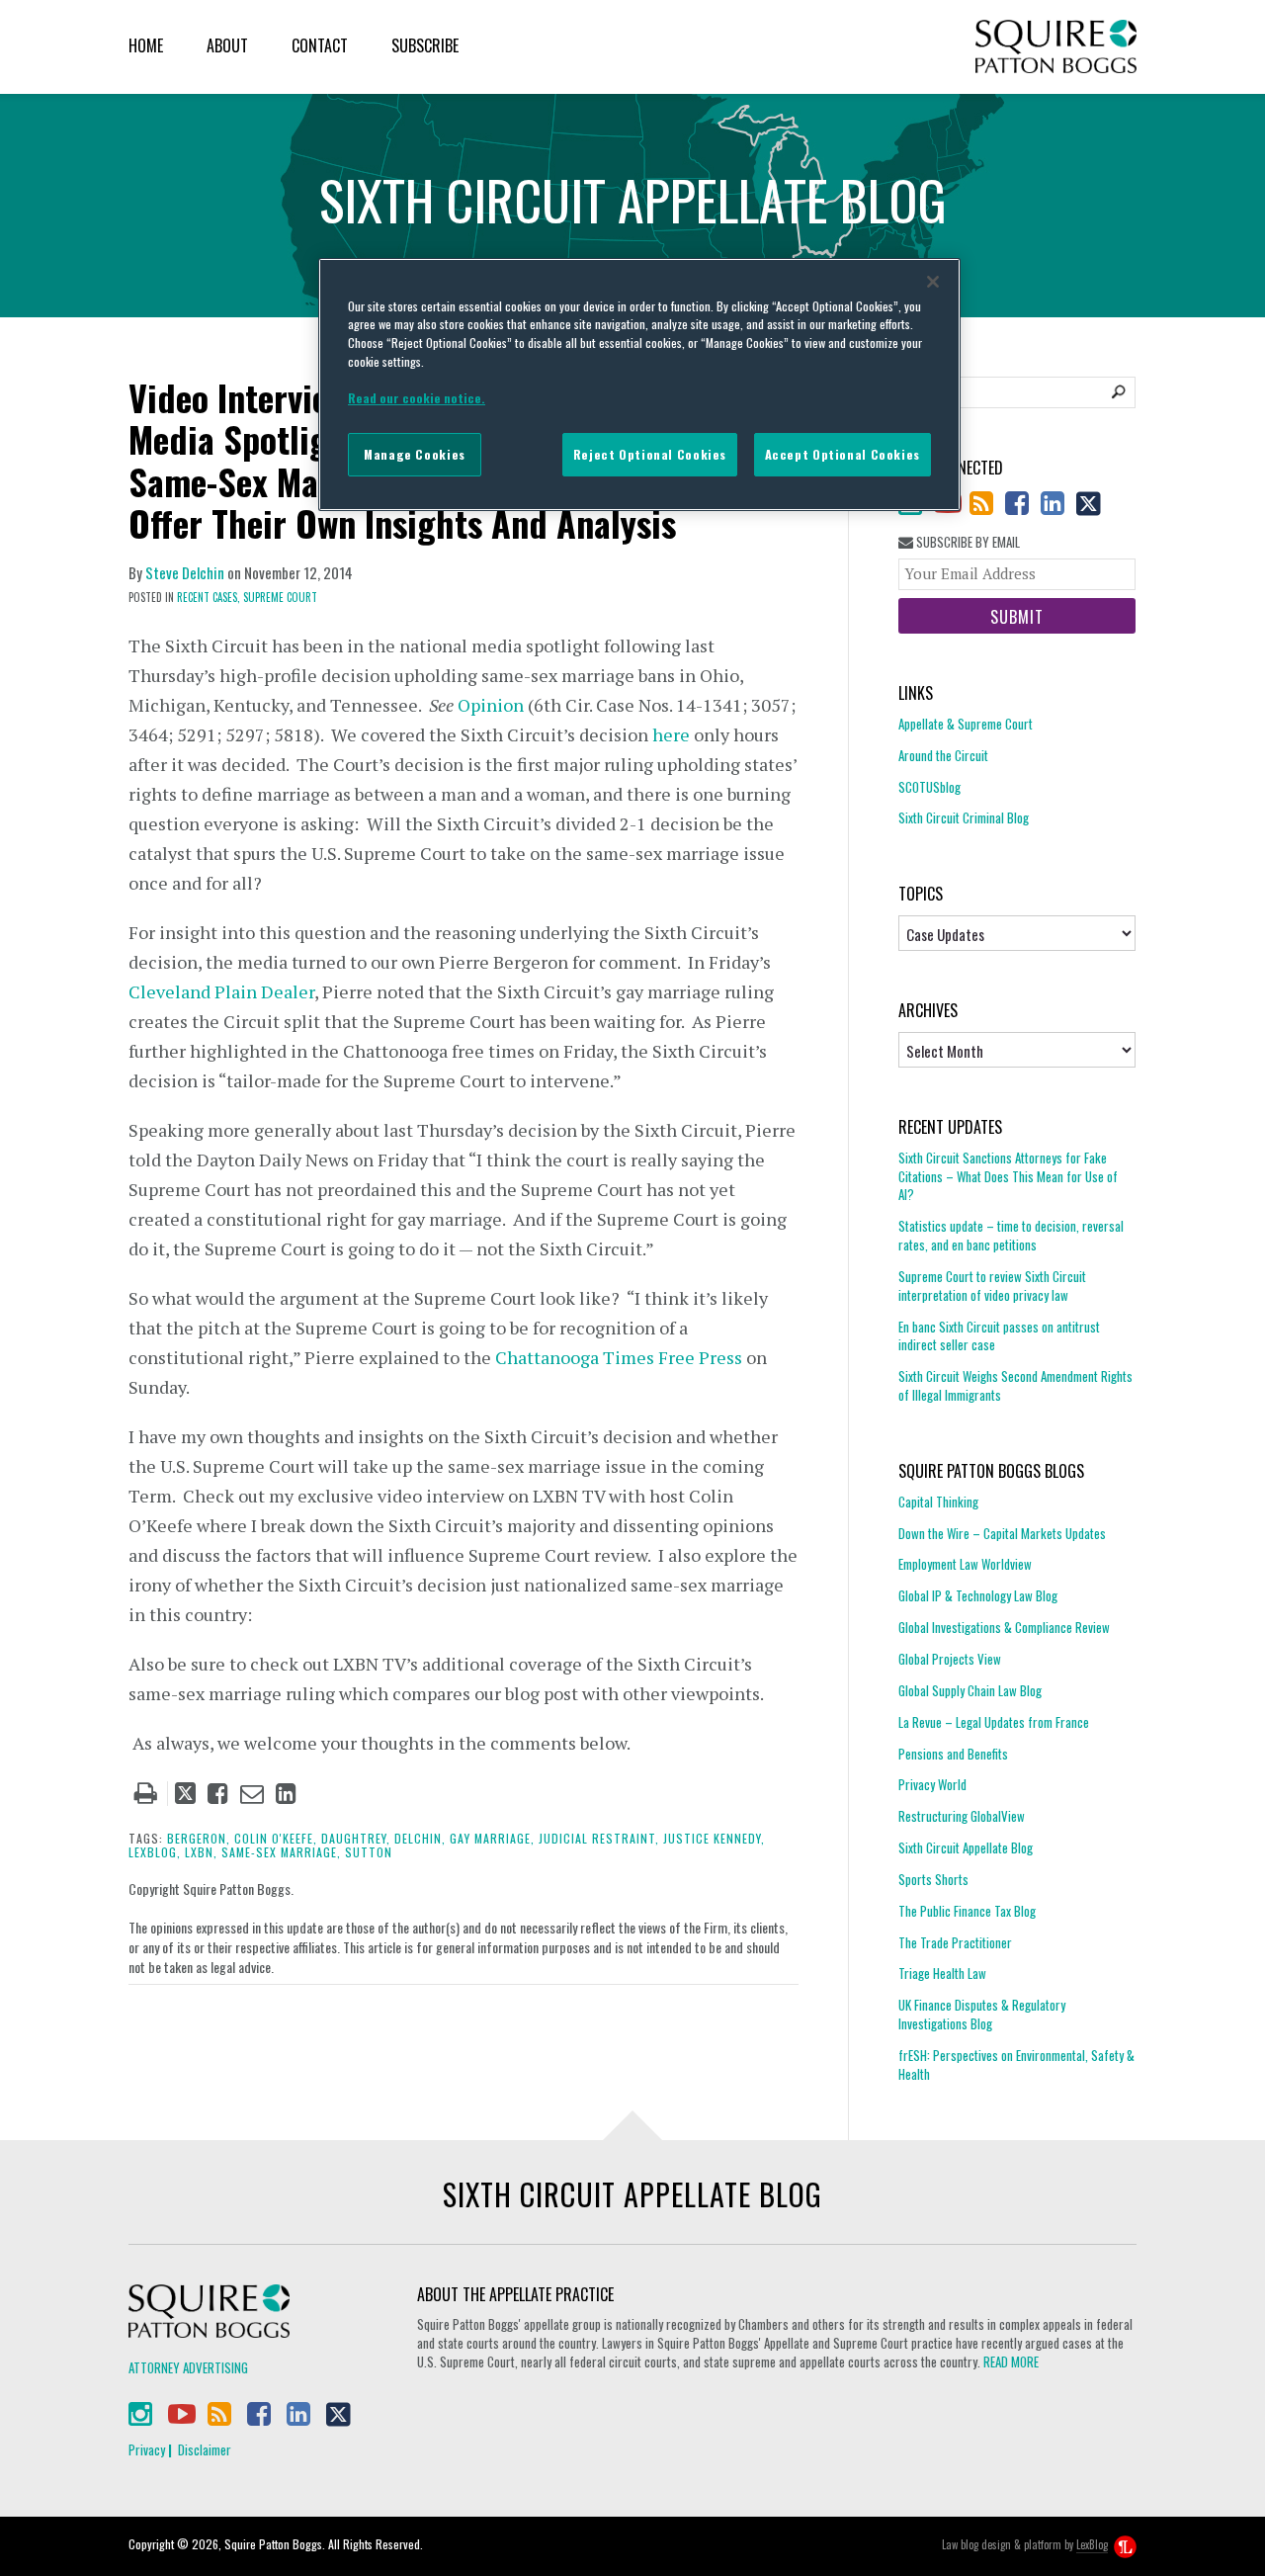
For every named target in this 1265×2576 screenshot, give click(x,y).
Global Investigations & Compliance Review (1004, 1627)
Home (146, 45)
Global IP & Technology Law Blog (978, 1595)
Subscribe (425, 45)
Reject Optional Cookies (650, 454)
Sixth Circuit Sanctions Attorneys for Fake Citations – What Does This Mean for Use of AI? (1008, 1177)
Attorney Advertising (188, 2367)
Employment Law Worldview (965, 1564)
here (671, 734)
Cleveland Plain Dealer (221, 991)
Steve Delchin (185, 572)
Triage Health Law (942, 1973)
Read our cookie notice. (417, 398)
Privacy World (932, 1784)
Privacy (147, 2449)
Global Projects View (950, 1659)
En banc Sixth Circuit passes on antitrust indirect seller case (999, 1336)
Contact (320, 45)
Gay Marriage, (492, 1838)
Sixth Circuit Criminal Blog (964, 817)
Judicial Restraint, (599, 1838)
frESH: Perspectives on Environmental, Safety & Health (1016, 2064)
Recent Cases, (209, 597)
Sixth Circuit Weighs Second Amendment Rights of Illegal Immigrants (1015, 1385)
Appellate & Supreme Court (966, 724)
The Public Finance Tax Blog (967, 1911)
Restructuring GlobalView (962, 1816)
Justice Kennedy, (714, 1838)
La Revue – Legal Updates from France (994, 1722)
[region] (639, 385)
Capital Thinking (938, 1502)
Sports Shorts (933, 1879)
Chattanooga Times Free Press (619, 1357)
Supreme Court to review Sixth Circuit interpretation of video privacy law (992, 1286)
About (227, 45)
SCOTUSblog (929, 787)
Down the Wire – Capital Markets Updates (1002, 1533)
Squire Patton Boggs (1056, 47)
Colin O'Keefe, (276, 1838)
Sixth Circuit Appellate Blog (966, 1847)
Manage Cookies (415, 454)
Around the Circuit (943, 755)
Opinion (491, 705)
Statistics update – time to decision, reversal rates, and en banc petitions (1011, 1235)
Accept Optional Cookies (843, 454)
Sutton (369, 1852)
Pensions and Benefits (953, 1754)
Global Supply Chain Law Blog (970, 1690)
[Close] (933, 282)
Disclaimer (205, 2449)
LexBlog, (155, 1852)
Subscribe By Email (967, 542)
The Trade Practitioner (955, 1942)
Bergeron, (199, 1838)
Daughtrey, (356, 1838)
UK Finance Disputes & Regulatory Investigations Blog (982, 2014)
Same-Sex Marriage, (281, 1852)
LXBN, (201, 1852)
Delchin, (420, 1838)
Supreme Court (280, 597)
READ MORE (1011, 2361)
